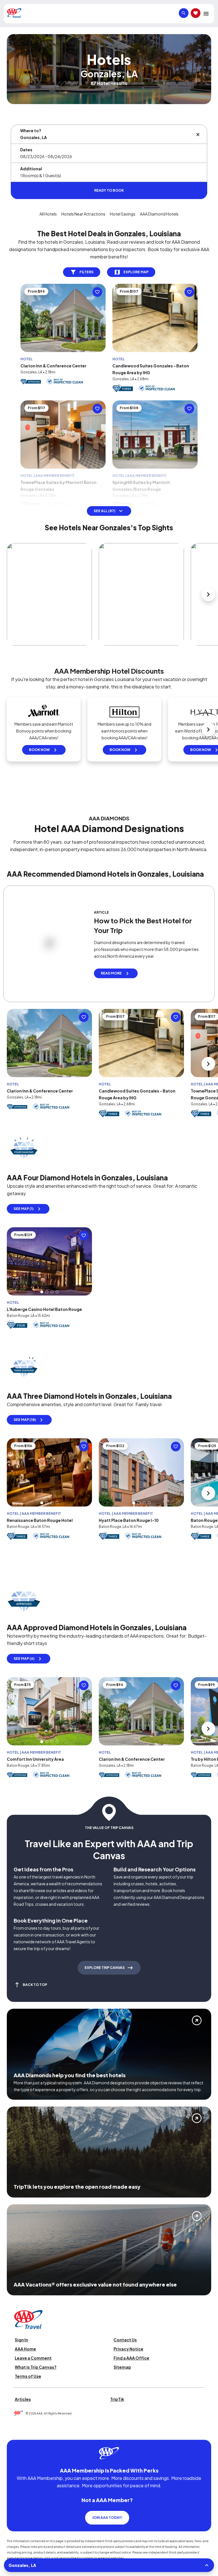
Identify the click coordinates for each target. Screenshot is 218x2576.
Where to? (31, 131)
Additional (31, 169)
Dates (26, 150)
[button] (42, 1292)
